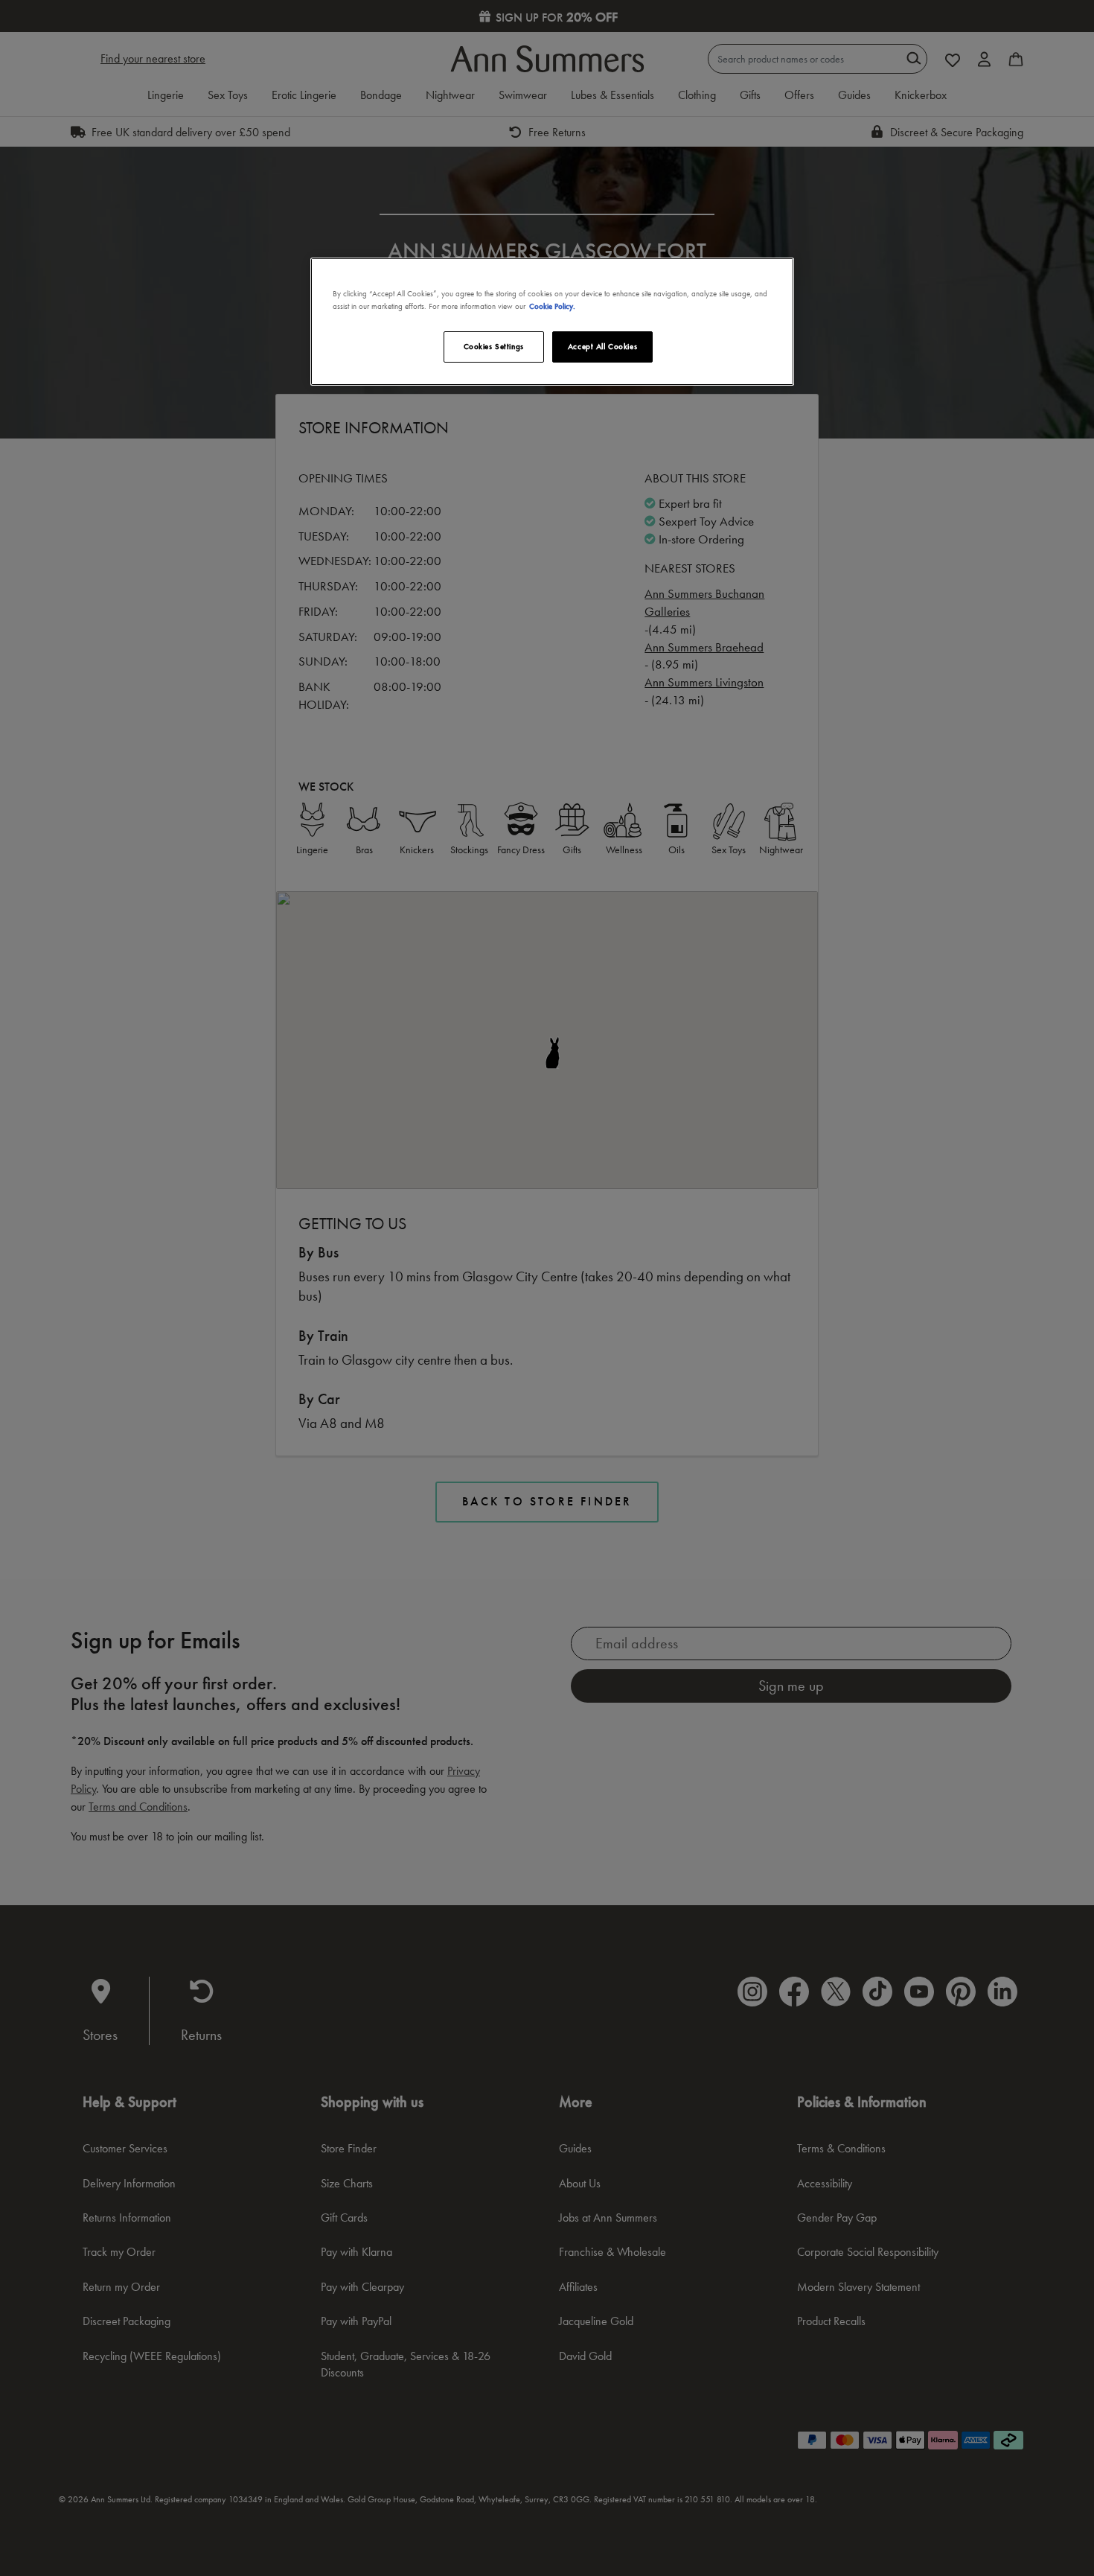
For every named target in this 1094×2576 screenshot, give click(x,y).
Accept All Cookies (602, 346)
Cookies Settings (494, 346)
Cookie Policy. (552, 306)
